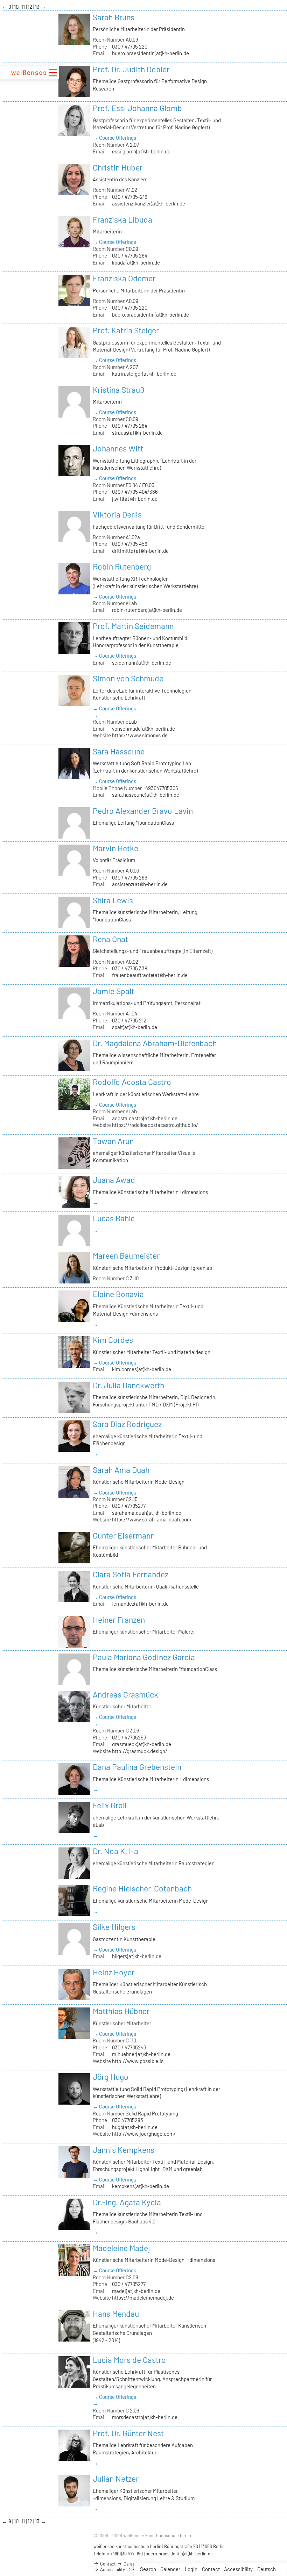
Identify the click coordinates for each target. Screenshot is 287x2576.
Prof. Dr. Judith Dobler (131, 69)
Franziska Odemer (124, 278)
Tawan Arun (113, 1141)
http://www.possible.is (138, 2061)
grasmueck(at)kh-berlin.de (142, 1744)
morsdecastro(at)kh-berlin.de (145, 2417)
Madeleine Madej (121, 2248)
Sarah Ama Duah (121, 1470)
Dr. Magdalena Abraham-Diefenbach (155, 1043)
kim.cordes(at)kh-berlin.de (142, 1369)
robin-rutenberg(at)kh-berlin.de (147, 610)
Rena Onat (110, 939)
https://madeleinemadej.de (143, 2298)
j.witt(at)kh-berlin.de (135, 499)
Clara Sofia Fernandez (131, 1574)
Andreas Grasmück (125, 1694)
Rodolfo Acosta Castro (132, 1082)
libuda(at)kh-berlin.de (136, 262)
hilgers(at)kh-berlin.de (137, 1956)
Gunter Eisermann (124, 1535)
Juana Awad (114, 1180)
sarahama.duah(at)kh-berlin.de (147, 1513)
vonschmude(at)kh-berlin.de (143, 729)
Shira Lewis (113, 900)
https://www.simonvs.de (140, 735)
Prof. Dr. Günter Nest (128, 2433)
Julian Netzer (116, 2479)
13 (38, 7)
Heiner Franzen (119, 1620)
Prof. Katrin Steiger (126, 330)
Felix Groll (110, 1805)
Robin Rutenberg (122, 566)
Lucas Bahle (114, 1218)
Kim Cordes (113, 1340)
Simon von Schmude (128, 678)
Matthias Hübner (121, 2011)
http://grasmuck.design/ (140, 1751)
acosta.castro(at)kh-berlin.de (145, 1118)
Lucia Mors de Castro (129, 2360)
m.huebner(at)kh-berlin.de (141, 2054)
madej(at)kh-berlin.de (136, 2291)
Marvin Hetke (115, 848)
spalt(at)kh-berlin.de (135, 1027)
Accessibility (238, 2569)
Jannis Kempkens (124, 2150)
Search (148, 2569)
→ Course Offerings (114, 138)
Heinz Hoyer (114, 1972)
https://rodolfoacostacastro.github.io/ (155, 1125)
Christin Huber (118, 167)
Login (191, 2569)
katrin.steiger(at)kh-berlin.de (144, 374)
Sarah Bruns (114, 17)
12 (30, 7)
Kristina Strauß (119, 390)
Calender (170, 2569)
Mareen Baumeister (126, 1256)
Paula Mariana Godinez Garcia (144, 1657)
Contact (211, 2569)
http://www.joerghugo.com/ (144, 2134)
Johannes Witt (118, 448)
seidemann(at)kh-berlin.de (142, 663)
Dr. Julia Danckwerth (128, 1385)
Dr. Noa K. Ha (115, 1851)
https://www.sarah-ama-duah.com (152, 1519)
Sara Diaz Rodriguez (127, 1424)
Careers (131, 2564)
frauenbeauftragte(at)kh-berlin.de (150, 975)
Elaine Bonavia (118, 1294)
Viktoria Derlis (117, 514)
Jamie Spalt (113, 991)
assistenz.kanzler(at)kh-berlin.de (149, 203)
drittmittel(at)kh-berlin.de (140, 551)
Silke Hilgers (114, 1927)
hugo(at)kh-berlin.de (135, 2127)
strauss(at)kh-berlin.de (137, 433)
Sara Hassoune (119, 751)
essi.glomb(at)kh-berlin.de (141, 151)
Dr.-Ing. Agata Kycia (127, 2202)
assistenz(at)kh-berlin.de (140, 884)
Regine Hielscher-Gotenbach (142, 1888)
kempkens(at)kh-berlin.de (141, 2186)
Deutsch (267, 2569)
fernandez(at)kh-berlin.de (140, 1604)
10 (17, 7)
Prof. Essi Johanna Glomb (137, 108)
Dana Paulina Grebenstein (137, 1767)
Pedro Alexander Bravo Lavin (143, 811)
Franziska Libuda (122, 219)
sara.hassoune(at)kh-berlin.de (146, 795)
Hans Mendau (116, 2314)
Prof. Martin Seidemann (133, 626)
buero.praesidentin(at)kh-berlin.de (150, 53)
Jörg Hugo (111, 2077)
